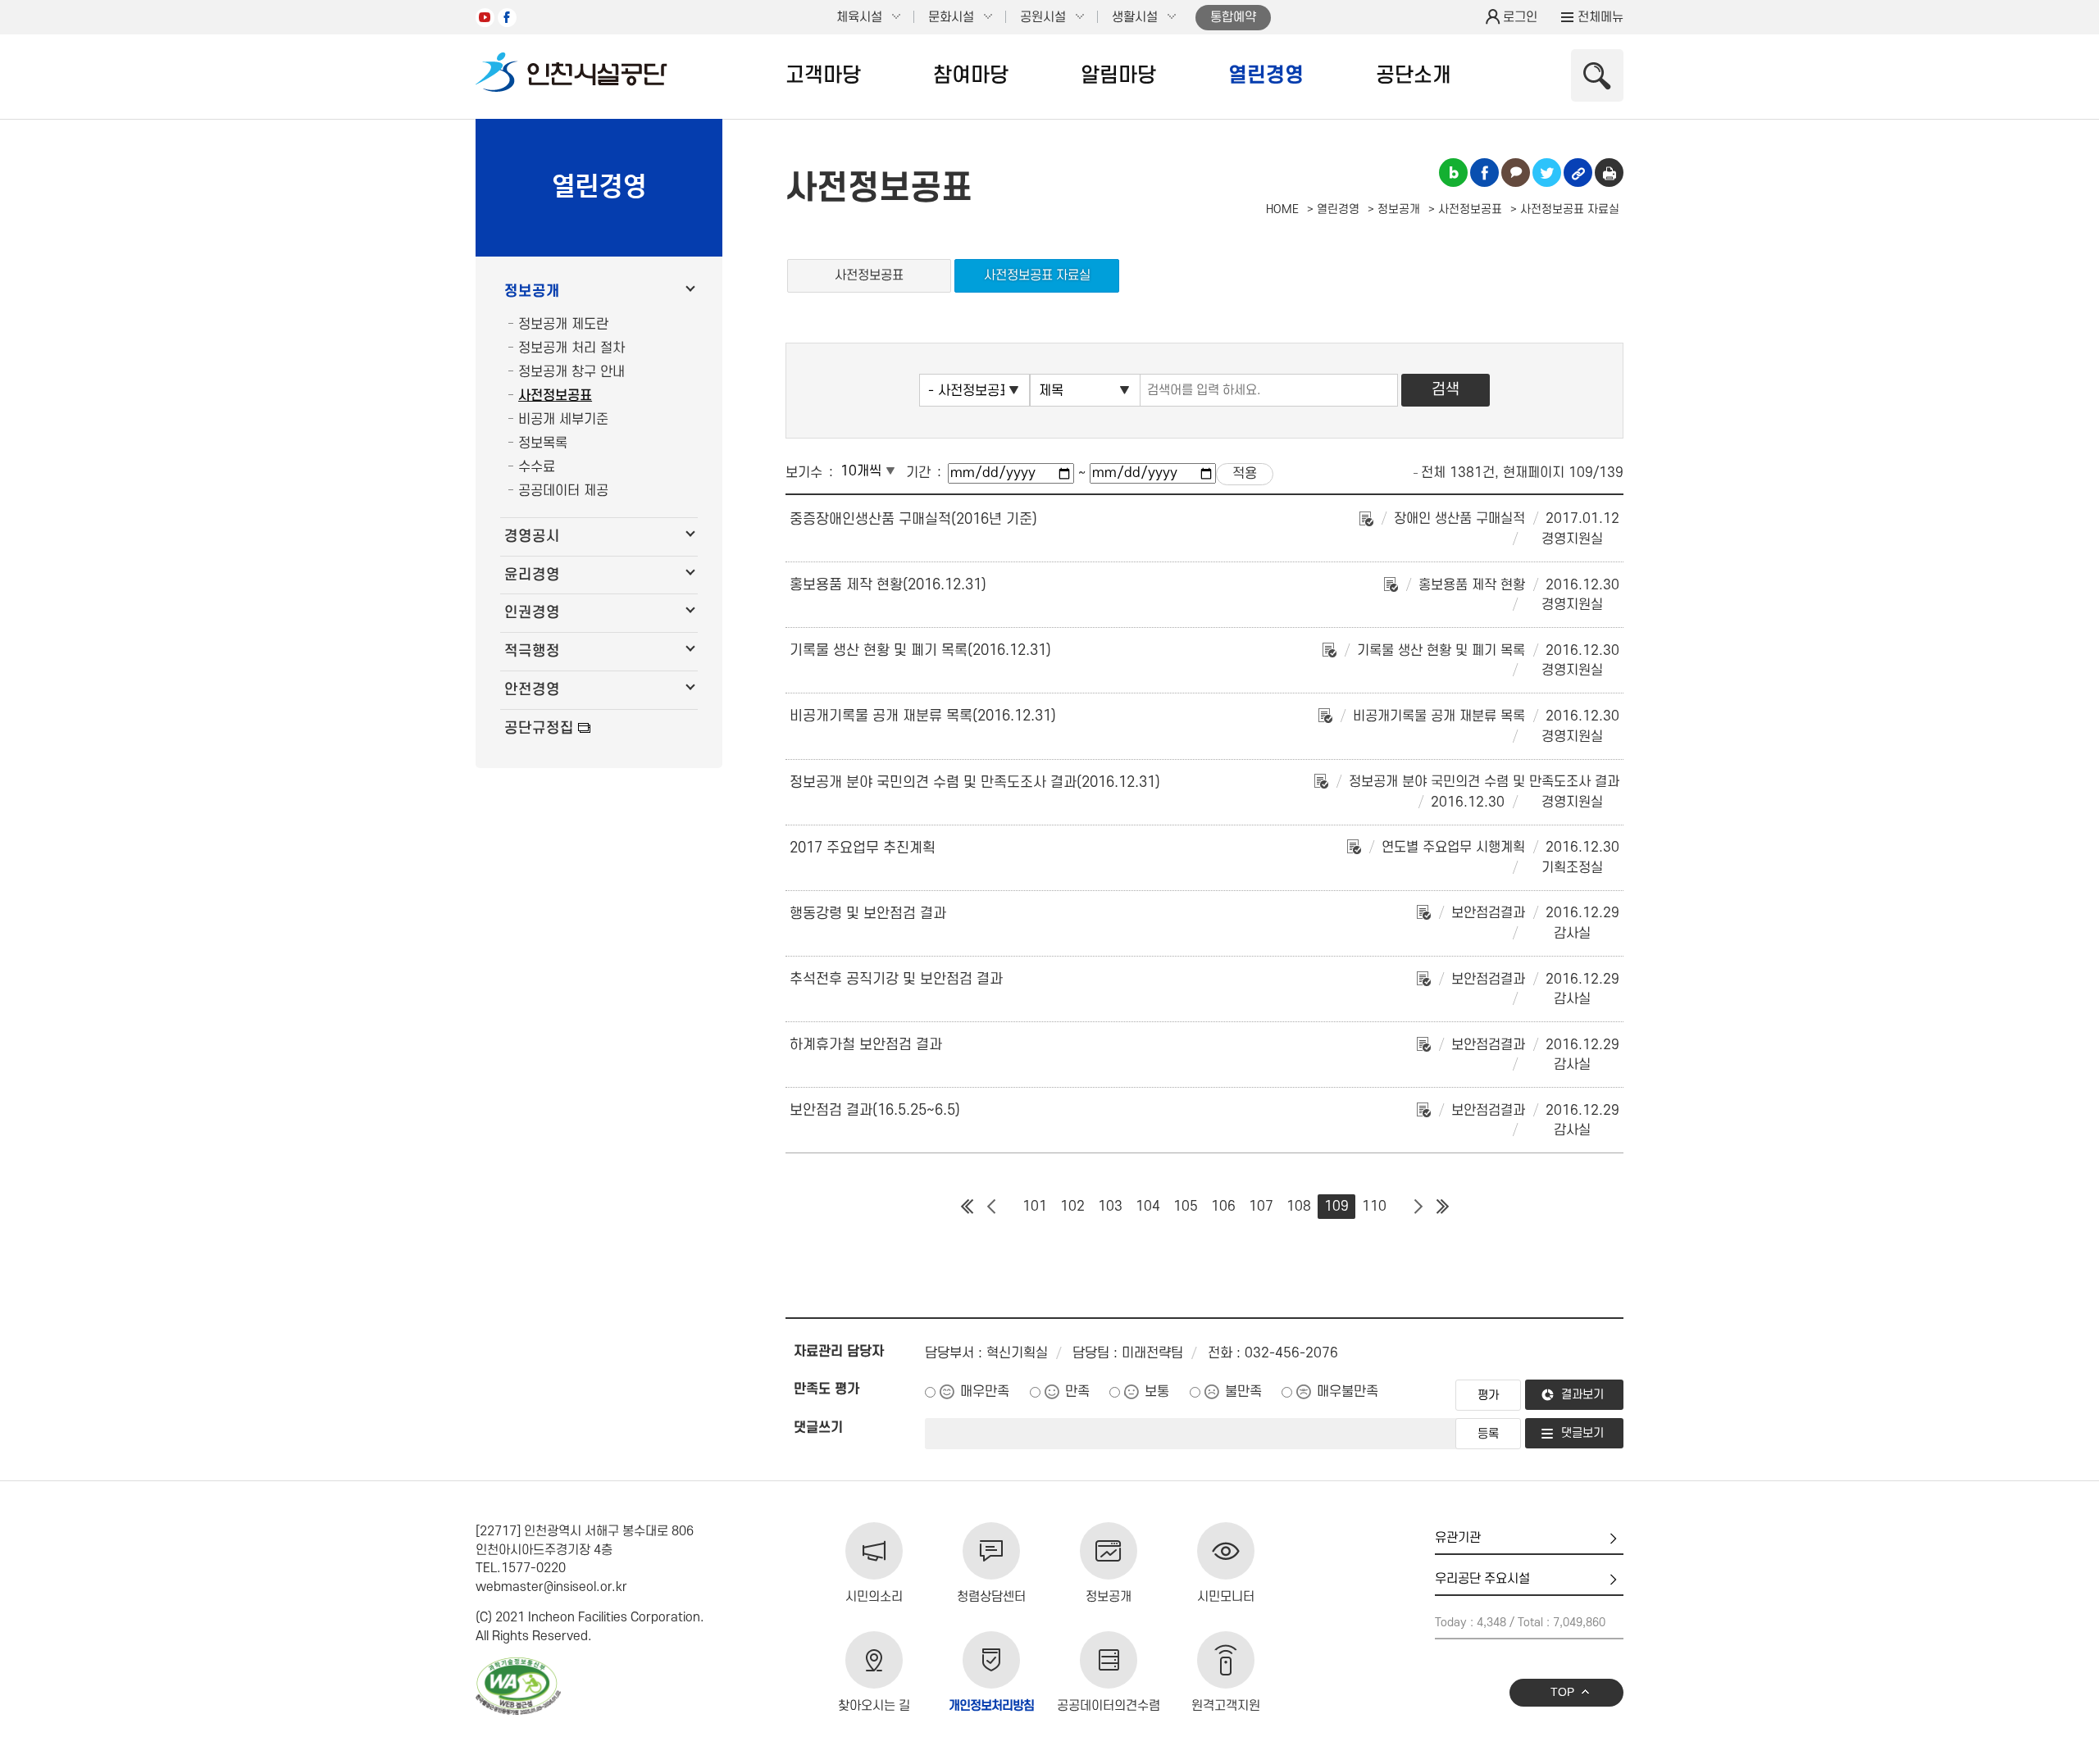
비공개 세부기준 (563, 420)
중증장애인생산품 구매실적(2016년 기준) (913, 519)
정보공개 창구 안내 (571, 372)
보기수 (804, 473)
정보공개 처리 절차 (571, 348)
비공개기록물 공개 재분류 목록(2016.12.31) (923, 716)
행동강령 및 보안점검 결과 (868, 914)
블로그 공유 (1453, 173)
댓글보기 (1582, 1433)
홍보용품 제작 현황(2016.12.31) (888, 585)
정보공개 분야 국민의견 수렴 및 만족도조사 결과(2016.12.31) (975, 782)
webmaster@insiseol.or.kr (551, 1587)
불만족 (1243, 1392)
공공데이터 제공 (563, 491)
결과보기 (1582, 1395)
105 (1186, 1207)
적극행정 (532, 651)
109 (1336, 1207)
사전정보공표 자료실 (1037, 275)
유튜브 (485, 18)
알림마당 (1118, 75)
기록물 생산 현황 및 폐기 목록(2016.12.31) (920, 650)
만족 (1077, 1392)
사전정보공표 (555, 396)
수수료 (537, 467)
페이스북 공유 (1484, 173)
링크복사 (1578, 173)
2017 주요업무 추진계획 (863, 848)
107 (1261, 1207)
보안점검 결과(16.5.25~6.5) (875, 1110)
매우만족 (985, 1392)
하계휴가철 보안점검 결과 (866, 1045)
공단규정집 (539, 728)
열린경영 (1266, 75)
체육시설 (859, 17)
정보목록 (543, 443)
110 (1374, 1207)
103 (1110, 1207)
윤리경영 (532, 575)
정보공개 (532, 291)
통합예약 (1233, 17)
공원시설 (1043, 17)
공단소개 (1414, 75)
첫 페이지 (967, 1207)
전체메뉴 (1600, 17)
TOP (1562, 1692)
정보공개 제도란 (563, 325)
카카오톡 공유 (1516, 173)
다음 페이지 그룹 (1418, 1207)
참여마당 (971, 75)
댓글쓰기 (818, 1428)
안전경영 (532, 690)
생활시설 (1135, 17)
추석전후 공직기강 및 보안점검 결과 (896, 979)
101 (1035, 1207)
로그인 (1520, 17)
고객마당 (823, 75)
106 (1223, 1207)
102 (1072, 1207)
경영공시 (532, 536)
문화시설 (951, 17)
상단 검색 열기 (1597, 75)
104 (1148, 1207)
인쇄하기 (1609, 173)
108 (1299, 1207)
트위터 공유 (1547, 173)
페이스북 (507, 18)
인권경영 (532, 613)
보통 (1157, 1392)
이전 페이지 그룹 (991, 1207)
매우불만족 (1348, 1392)
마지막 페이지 (1442, 1207)
